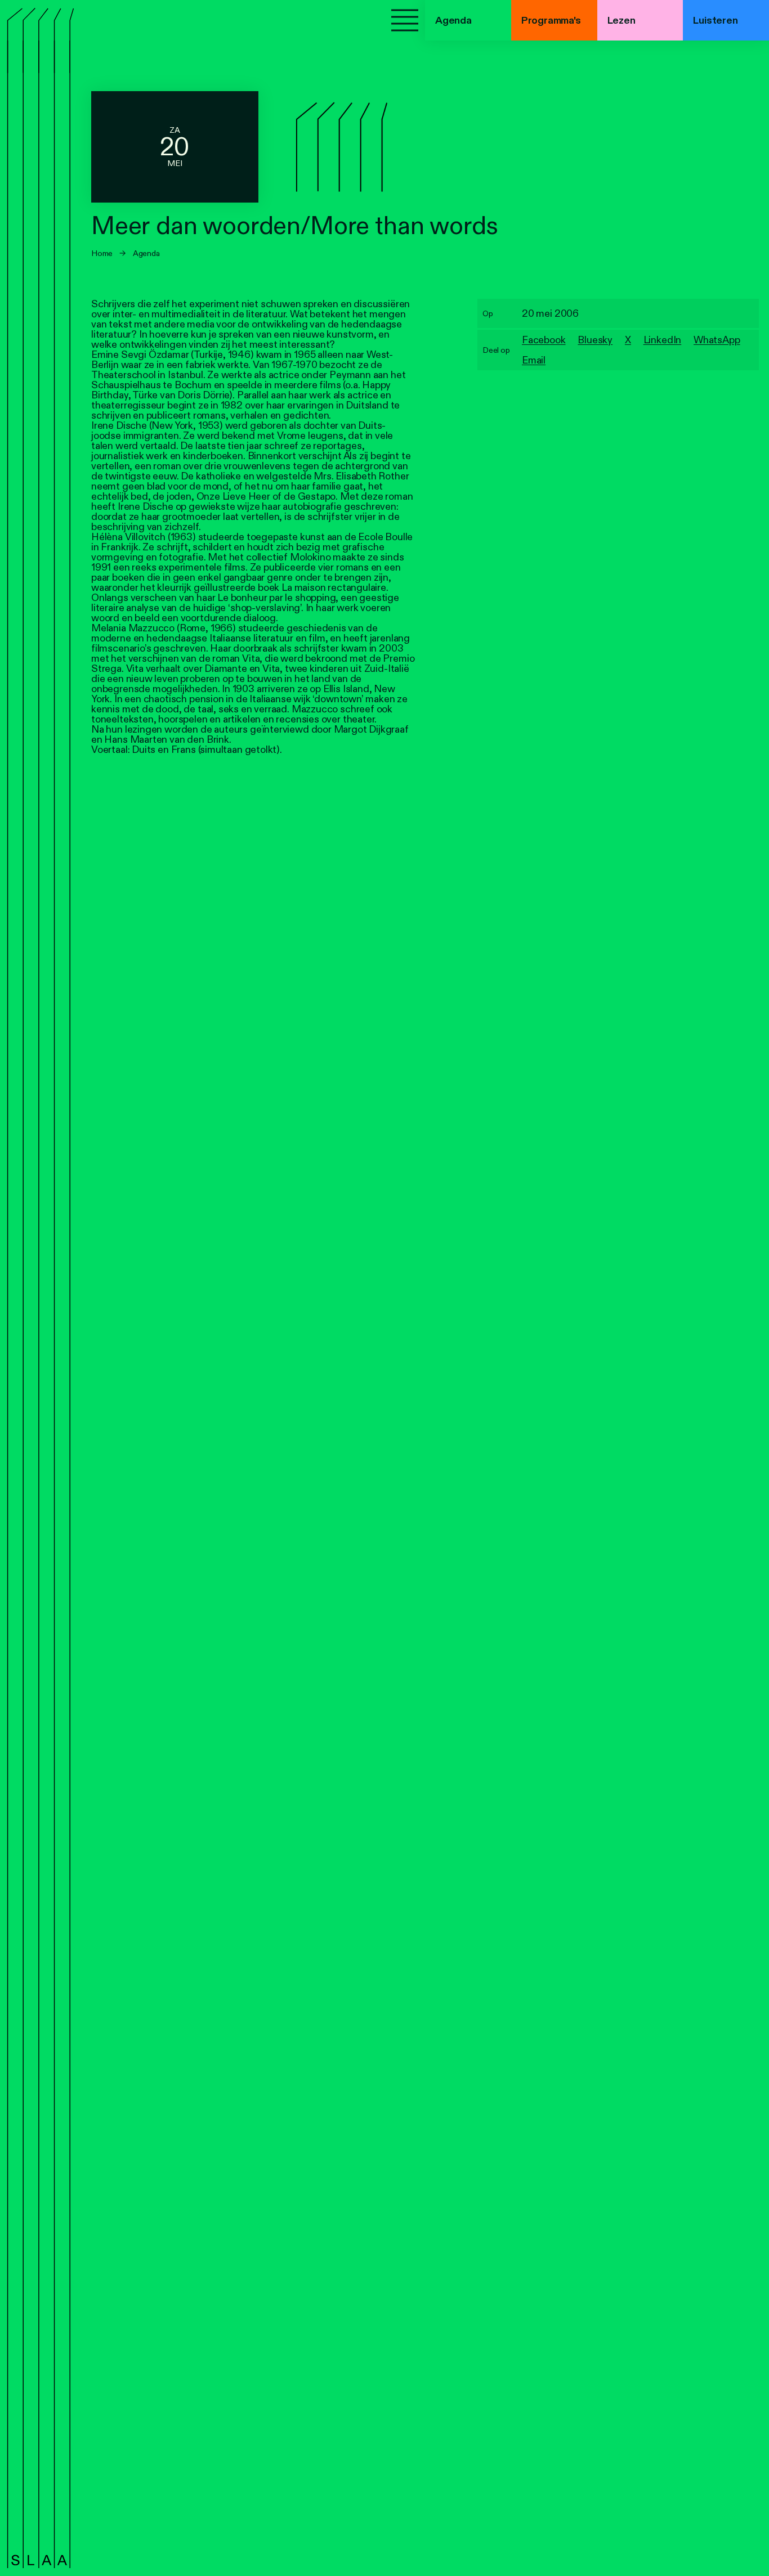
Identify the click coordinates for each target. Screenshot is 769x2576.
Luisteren (715, 20)
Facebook (544, 340)
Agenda (146, 253)
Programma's (551, 20)
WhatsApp (717, 340)
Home (102, 253)
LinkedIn (663, 340)
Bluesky (595, 340)
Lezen (622, 20)
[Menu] (405, 20)
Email (534, 360)
